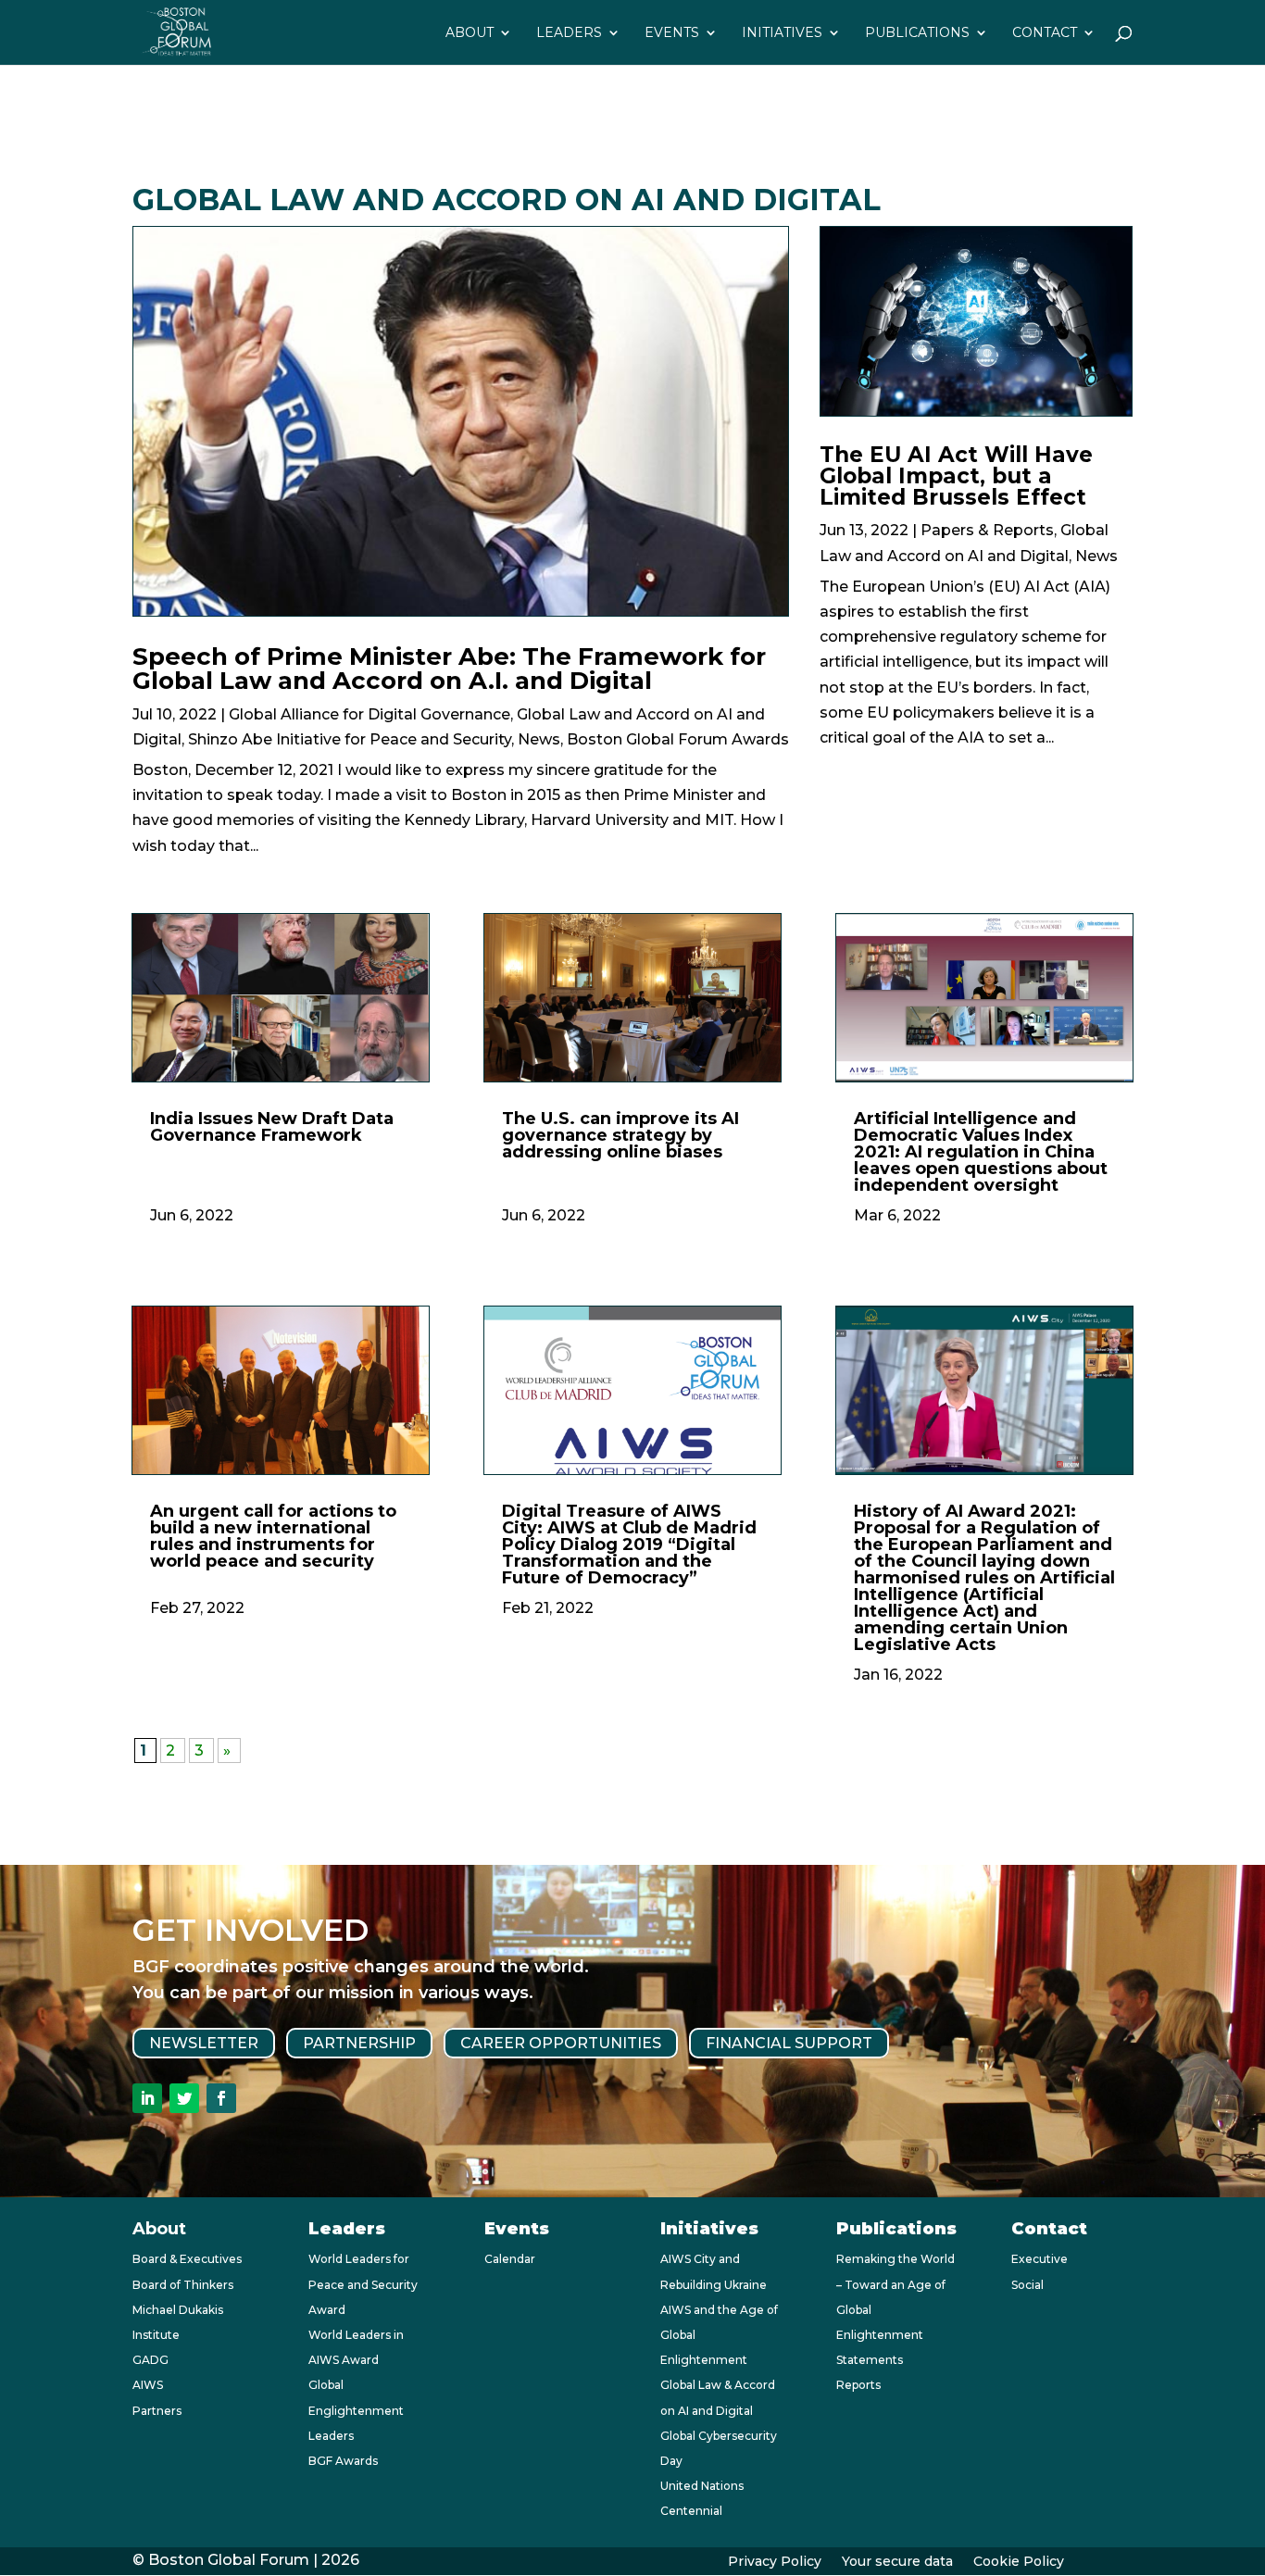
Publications (917, 33)
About (470, 33)
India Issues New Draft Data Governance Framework (272, 1127)
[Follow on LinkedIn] (147, 2098)
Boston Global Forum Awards (678, 739)
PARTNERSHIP (359, 2043)
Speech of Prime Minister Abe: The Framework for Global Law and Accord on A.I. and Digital (449, 669)
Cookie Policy (1019, 2562)
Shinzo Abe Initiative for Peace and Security (350, 739)
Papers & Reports (987, 530)
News (539, 739)
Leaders (569, 33)
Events (672, 33)
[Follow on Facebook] (221, 2098)
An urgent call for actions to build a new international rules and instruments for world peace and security (273, 1536)
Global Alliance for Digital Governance (369, 714)
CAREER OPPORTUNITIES (561, 2043)
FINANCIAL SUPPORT (789, 2043)
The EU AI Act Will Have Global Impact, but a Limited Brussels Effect (956, 476)
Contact (1045, 33)
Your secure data (897, 2562)
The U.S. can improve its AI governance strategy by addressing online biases (620, 1135)
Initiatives (782, 33)
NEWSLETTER (204, 2043)
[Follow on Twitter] (184, 2098)
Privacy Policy (775, 2562)
